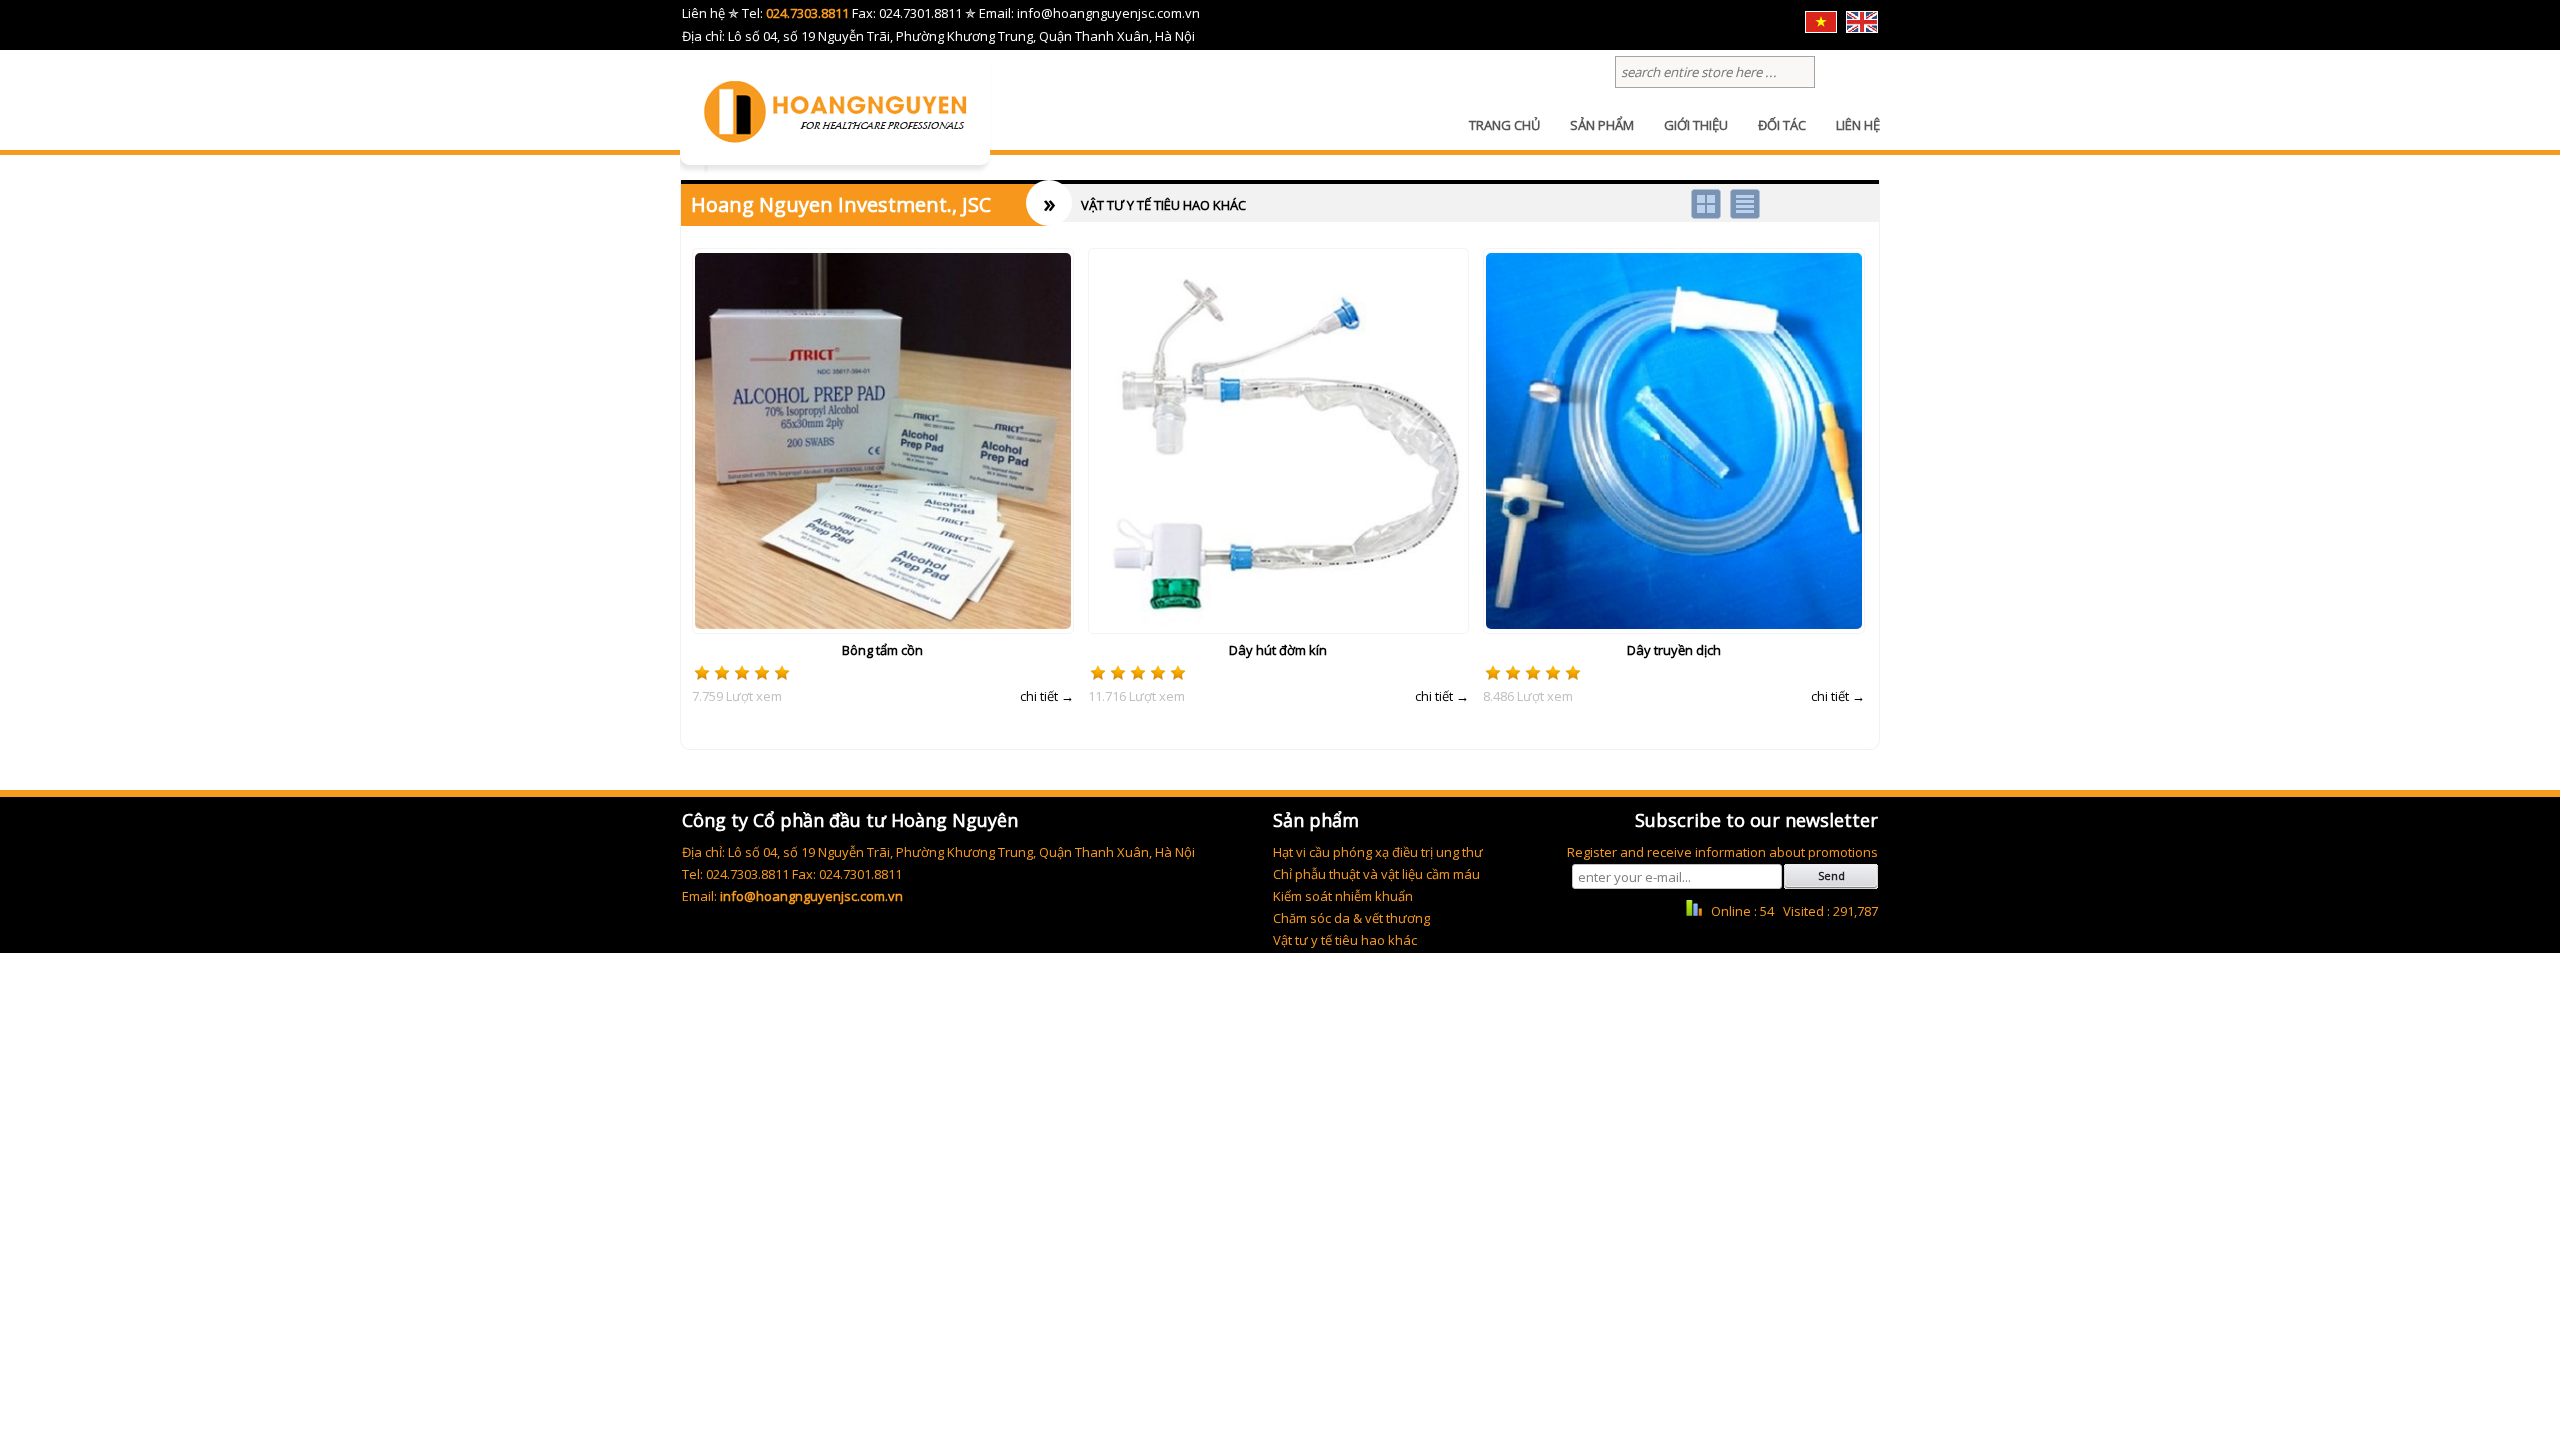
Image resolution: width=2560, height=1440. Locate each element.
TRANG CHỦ (1504, 125)
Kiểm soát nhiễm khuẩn (1343, 896)
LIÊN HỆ (1858, 125)
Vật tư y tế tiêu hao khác (1345, 940)
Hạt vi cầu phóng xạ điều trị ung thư (1378, 852)
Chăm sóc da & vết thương (1351, 918)
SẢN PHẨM (1602, 125)
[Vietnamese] (1821, 28)
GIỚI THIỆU (1696, 125)
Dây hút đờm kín (1278, 650)
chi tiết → (1047, 696)
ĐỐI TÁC (1782, 125)
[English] (1862, 28)
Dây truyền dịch (1674, 650)
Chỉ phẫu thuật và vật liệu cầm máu (1376, 874)
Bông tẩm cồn (882, 650)
